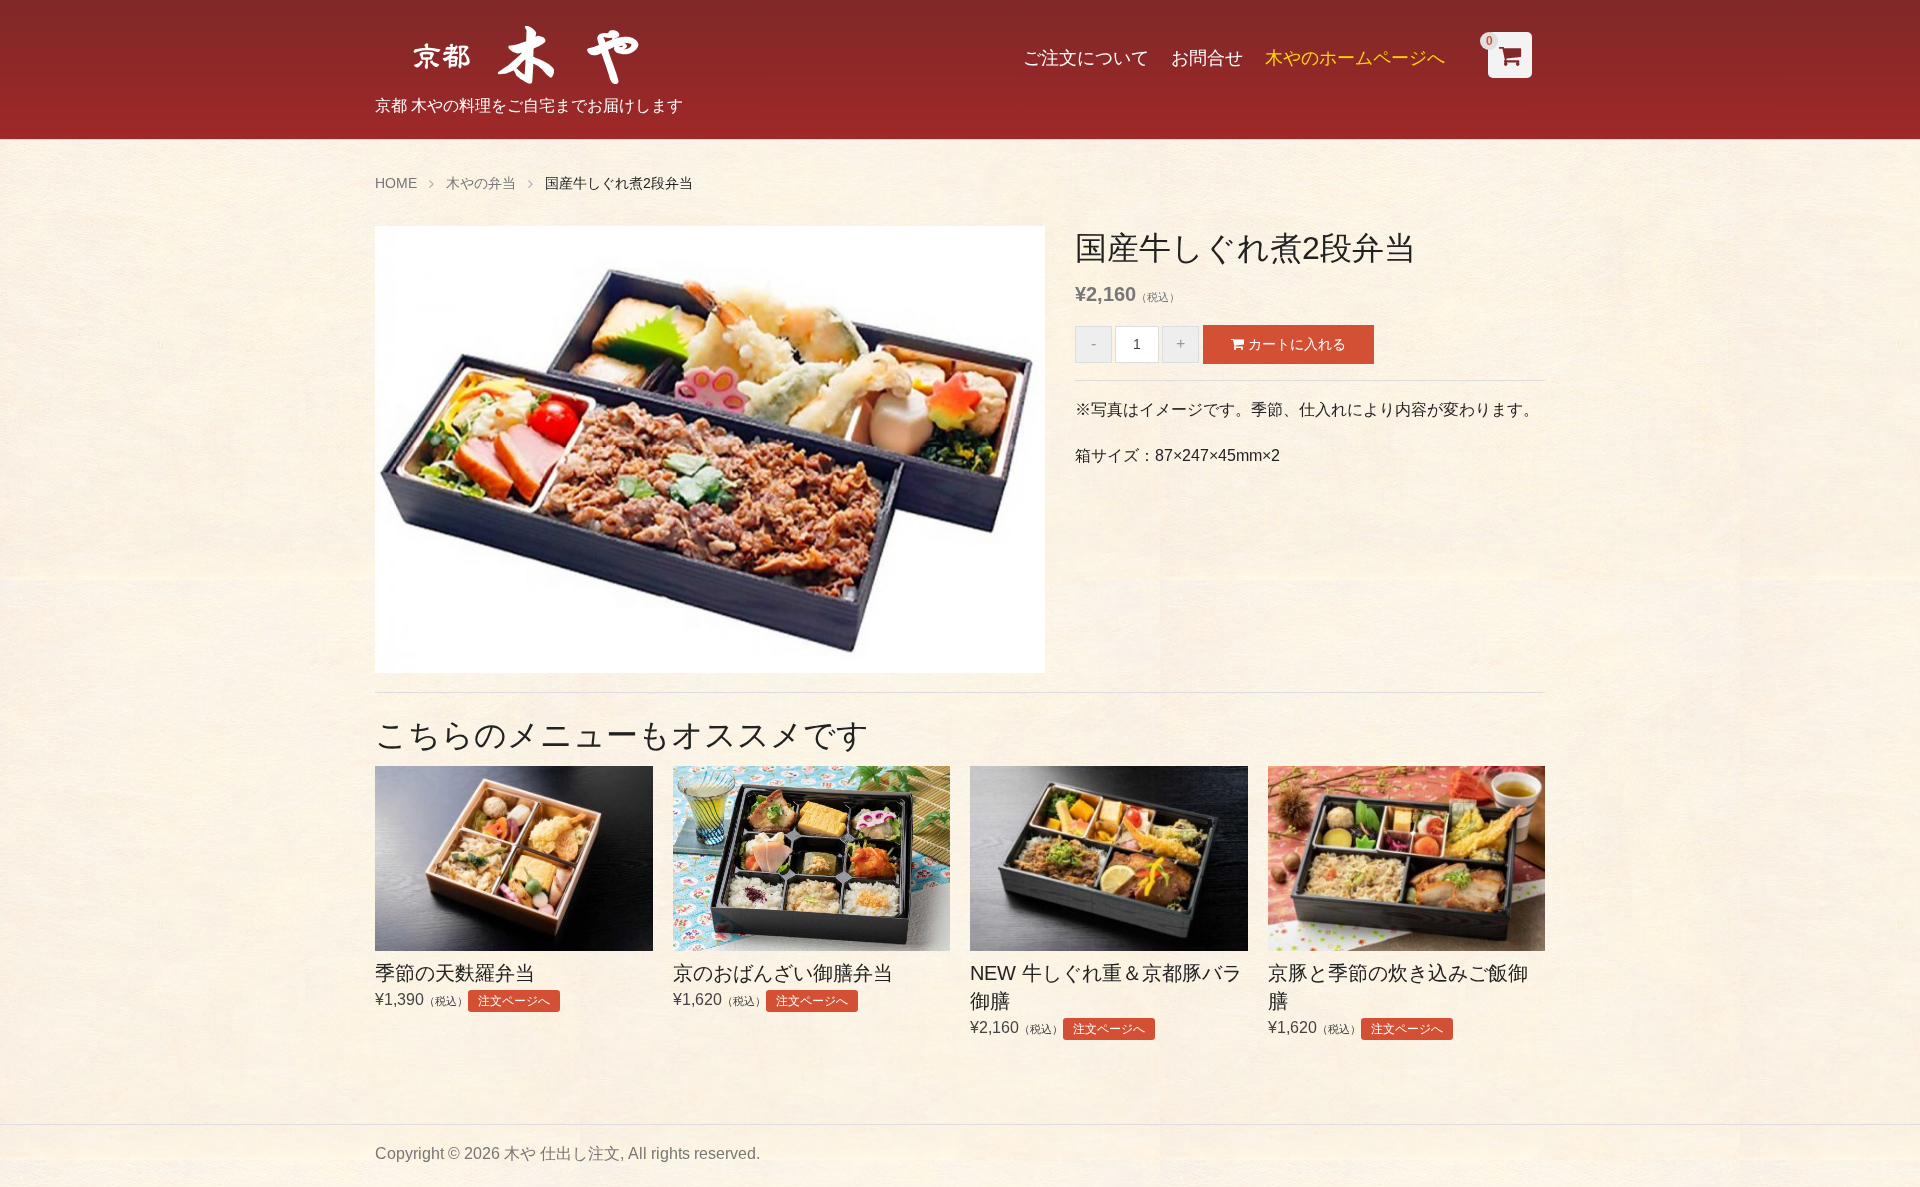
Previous (345, 454)
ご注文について (1086, 58)
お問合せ (1207, 58)
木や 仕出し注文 (562, 1153)
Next (1075, 454)
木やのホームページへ (1355, 58)
